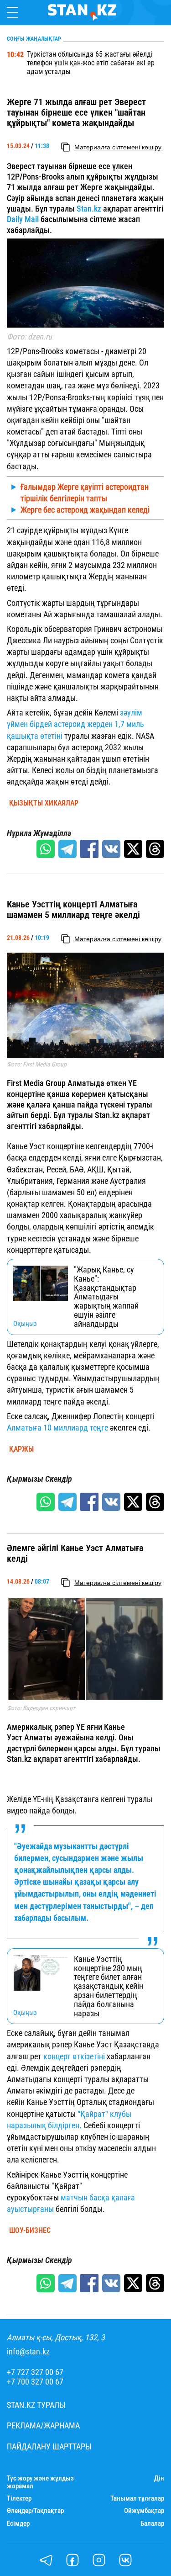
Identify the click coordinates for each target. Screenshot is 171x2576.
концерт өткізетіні (74, 2056)
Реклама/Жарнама (43, 2426)
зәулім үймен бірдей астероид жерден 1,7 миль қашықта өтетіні (75, 724)
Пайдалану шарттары (49, 2447)
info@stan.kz (28, 2352)
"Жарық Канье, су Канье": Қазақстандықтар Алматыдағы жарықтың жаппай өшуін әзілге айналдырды (106, 1297)
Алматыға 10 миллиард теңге (57, 1428)
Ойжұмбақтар (144, 2511)
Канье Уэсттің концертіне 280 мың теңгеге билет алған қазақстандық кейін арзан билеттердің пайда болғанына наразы (109, 1986)
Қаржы (21, 1449)
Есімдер (18, 2524)
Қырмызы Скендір (39, 1479)
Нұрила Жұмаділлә (39, 833)
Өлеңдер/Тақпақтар (35, 2511)
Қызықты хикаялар (44, 803)
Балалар (152, 2524)
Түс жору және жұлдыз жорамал (40, 2482)
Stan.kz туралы (36, 2405)
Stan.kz (88, 209)
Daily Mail (23, 219)
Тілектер (19, 2499)
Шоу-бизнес (30, 2231)
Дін (159, 2478)
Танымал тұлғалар (137, 2499)
